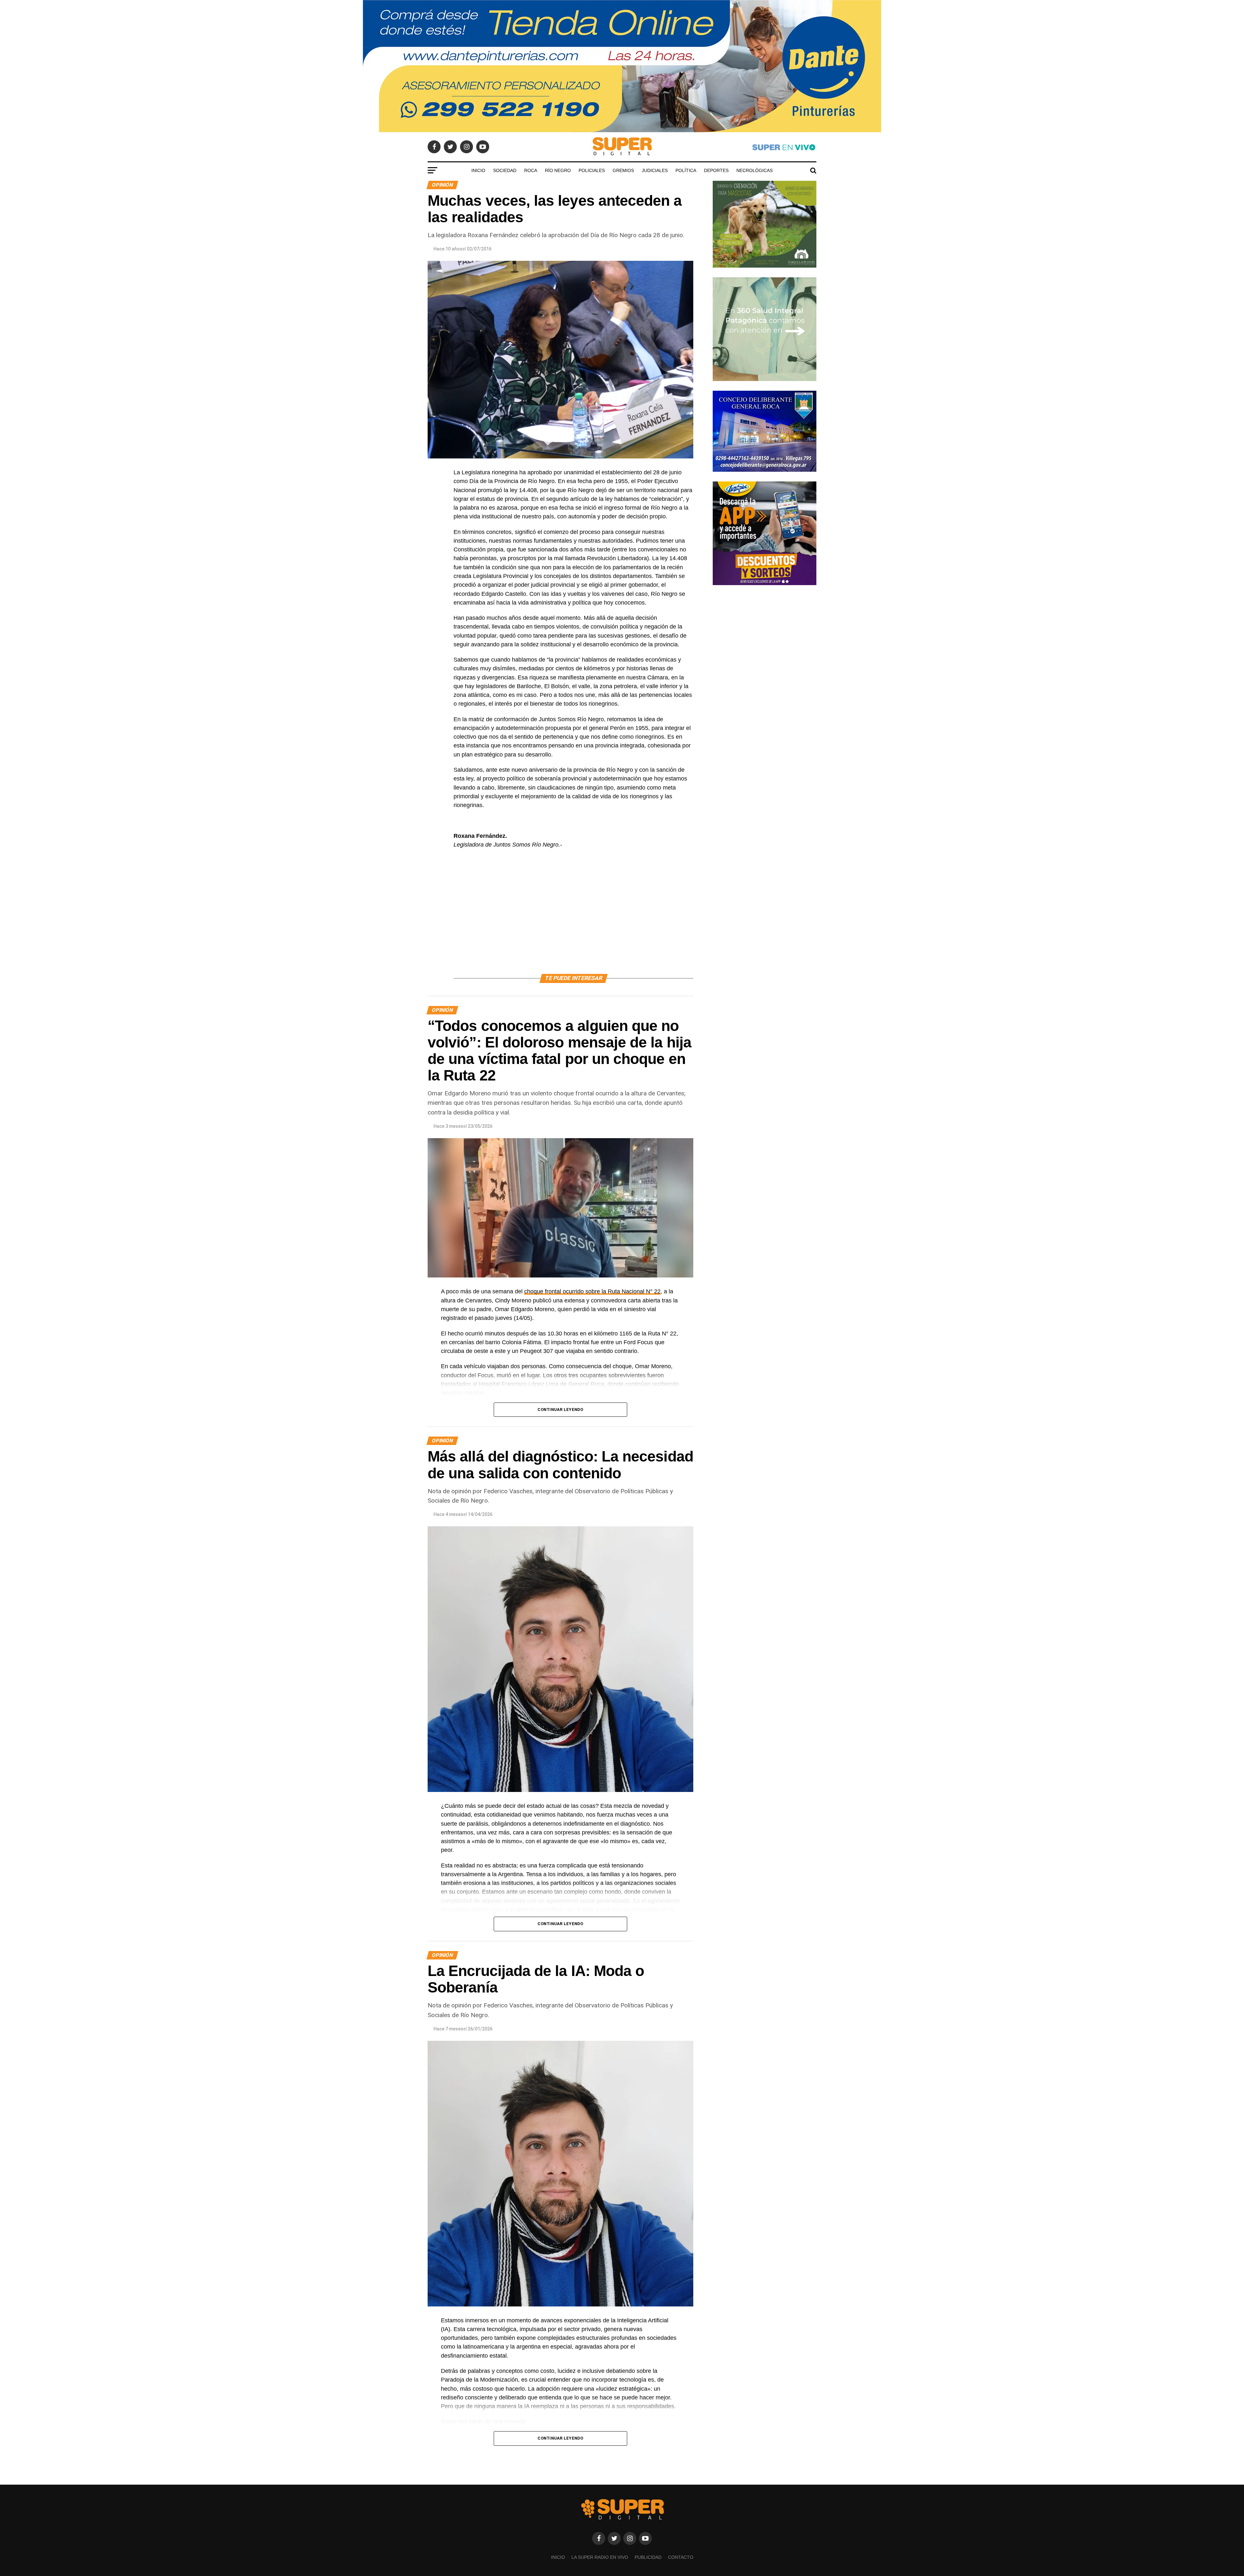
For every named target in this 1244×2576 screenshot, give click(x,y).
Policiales (592, 170)
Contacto (681, 2557)
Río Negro (558, 170)
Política (686, 170)
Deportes (716, 170)
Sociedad (505, 170)
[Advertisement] (573, 919)
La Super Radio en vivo (600, 2557)
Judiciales (655, 170)
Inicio (478, 170)
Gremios (623, 170)
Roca (531, 170)
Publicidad (648, 2557)
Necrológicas (754, 170)
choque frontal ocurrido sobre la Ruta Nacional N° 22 (592, 1291)
